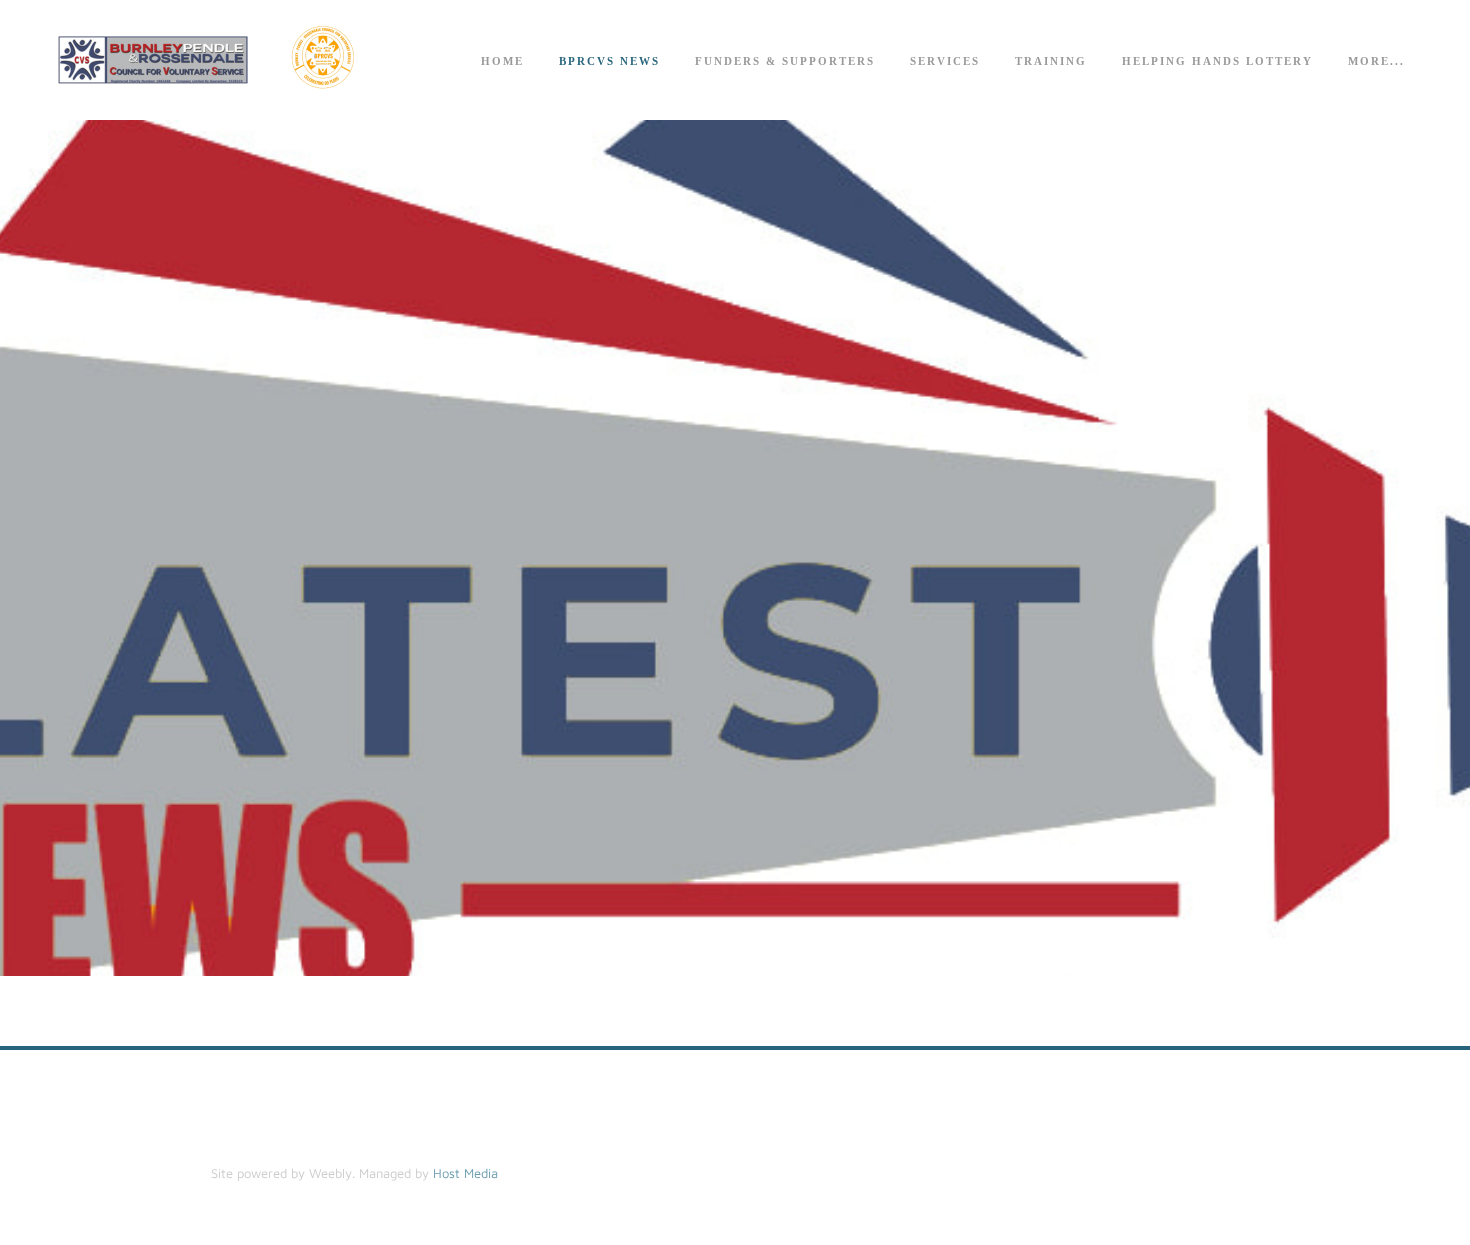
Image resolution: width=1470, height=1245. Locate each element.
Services (945, 61)
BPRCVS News (609, 61)
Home (502, 61)
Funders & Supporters (785, 61)
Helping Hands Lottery (1217, 61)
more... (1376, 61)
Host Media (465, 1173)
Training (1051, 61)
